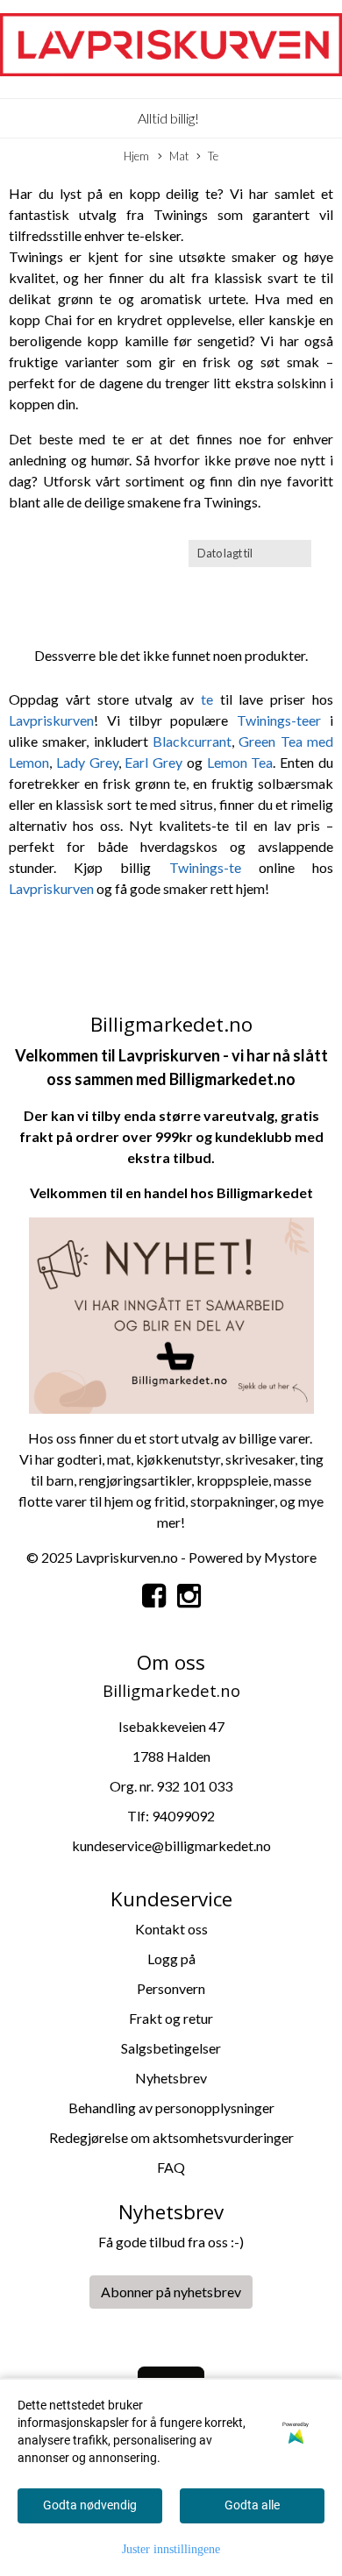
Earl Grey (153, 762)
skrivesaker (260, 1459)
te (210, 699)
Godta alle (252, 2505)
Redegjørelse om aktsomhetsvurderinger (171, 2137)
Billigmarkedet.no (232, 1079)
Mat (179, 156)
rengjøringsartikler (135, 1480)
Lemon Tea (240, 762)
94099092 (183, 1816)
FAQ (171, 2167)
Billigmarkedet (265, 1192)
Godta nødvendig (90, 2505)
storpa (210, 1501)
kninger (252, 1501)
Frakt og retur (171, 2018)
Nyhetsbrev (171, 2078)
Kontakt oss (171, 1929)
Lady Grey (87, 762)
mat (119, 1459)
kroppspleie (232, 1480)
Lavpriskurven (51, 720)
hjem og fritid (145, 1501)
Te (213, 156)
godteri (79, 1459)
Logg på (171, 1959)
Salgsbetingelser (171, 2048)
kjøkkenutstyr (178, 1459)
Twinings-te (205, 867)
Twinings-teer (279, 720)
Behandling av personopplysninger (171, 2108)
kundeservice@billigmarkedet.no (171, 1845)
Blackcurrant (192, 741)
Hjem (136, 156)
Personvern (171, 1988)
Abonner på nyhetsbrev (171, 2292)
